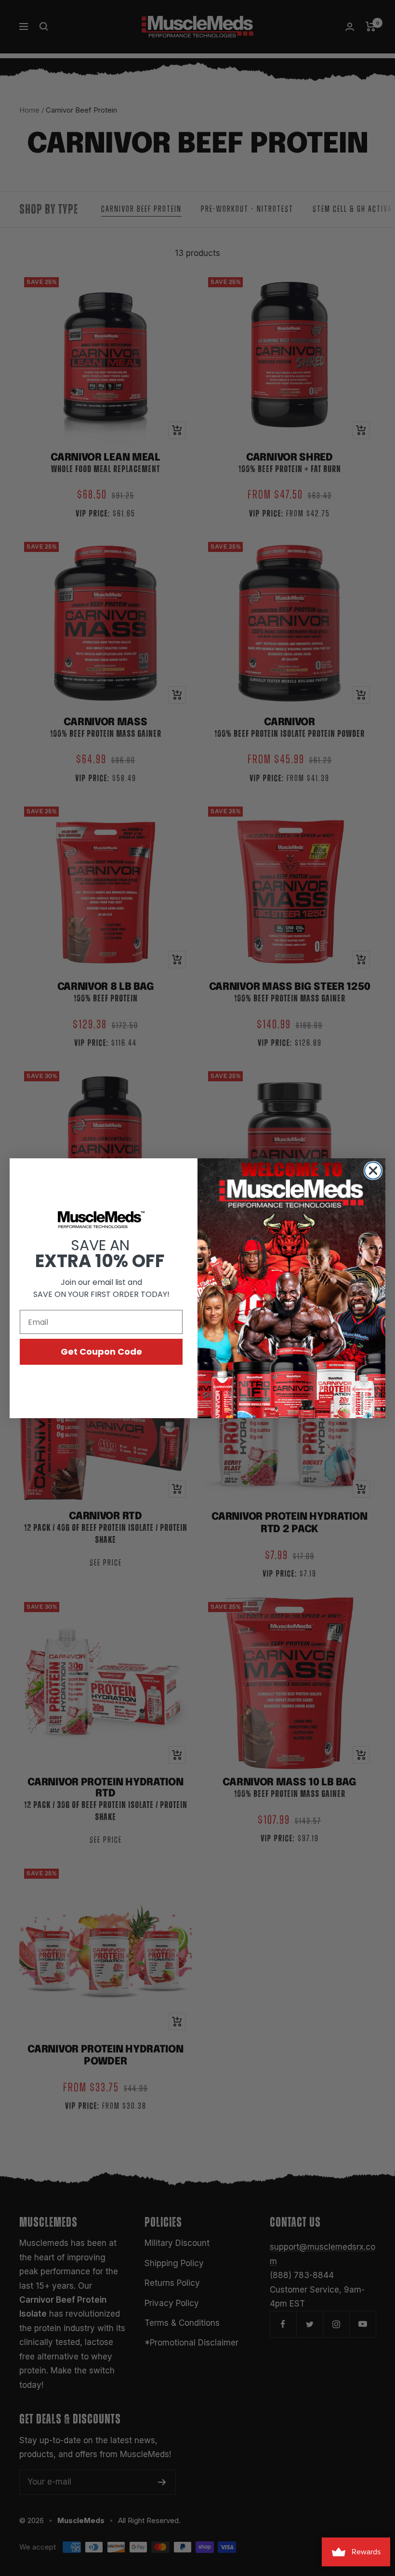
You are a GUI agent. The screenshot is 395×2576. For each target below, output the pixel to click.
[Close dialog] (373, 1171)
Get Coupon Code (101, 1352)
